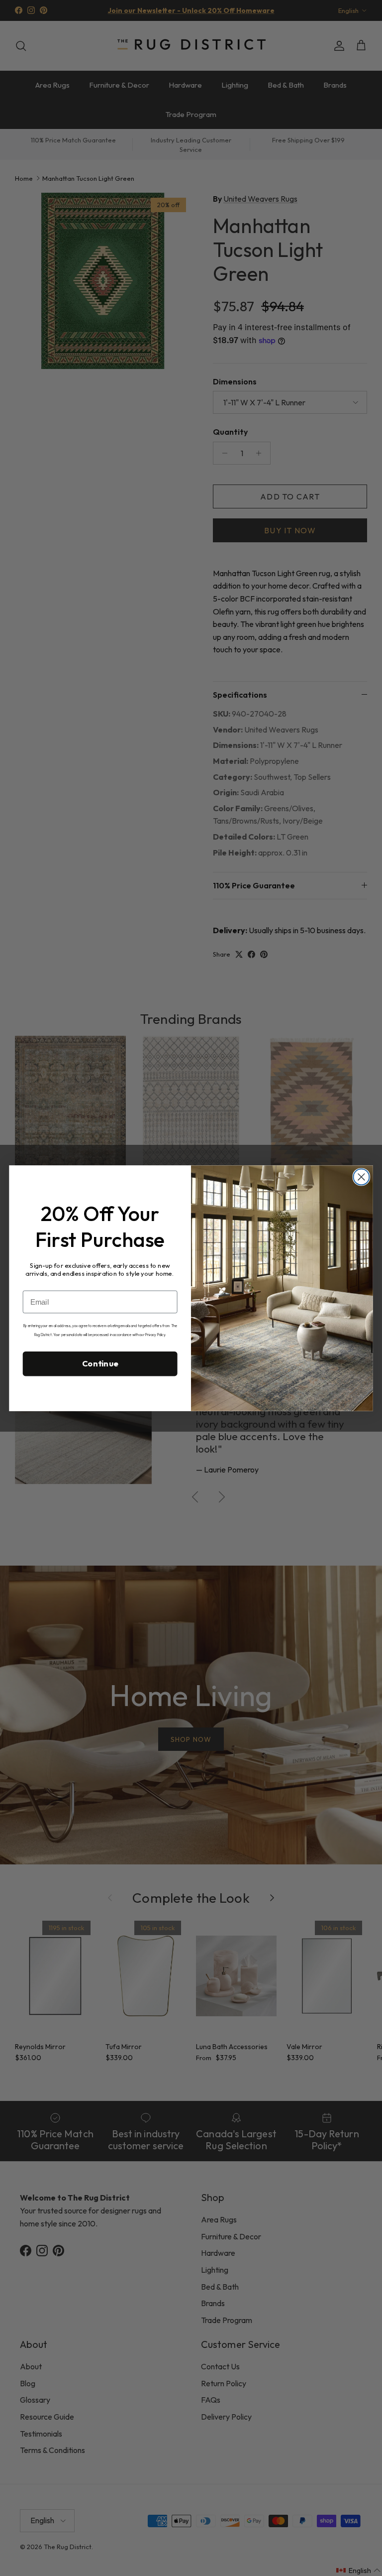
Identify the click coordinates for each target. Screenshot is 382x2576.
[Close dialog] (361, 1177)
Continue (100, 1363)
